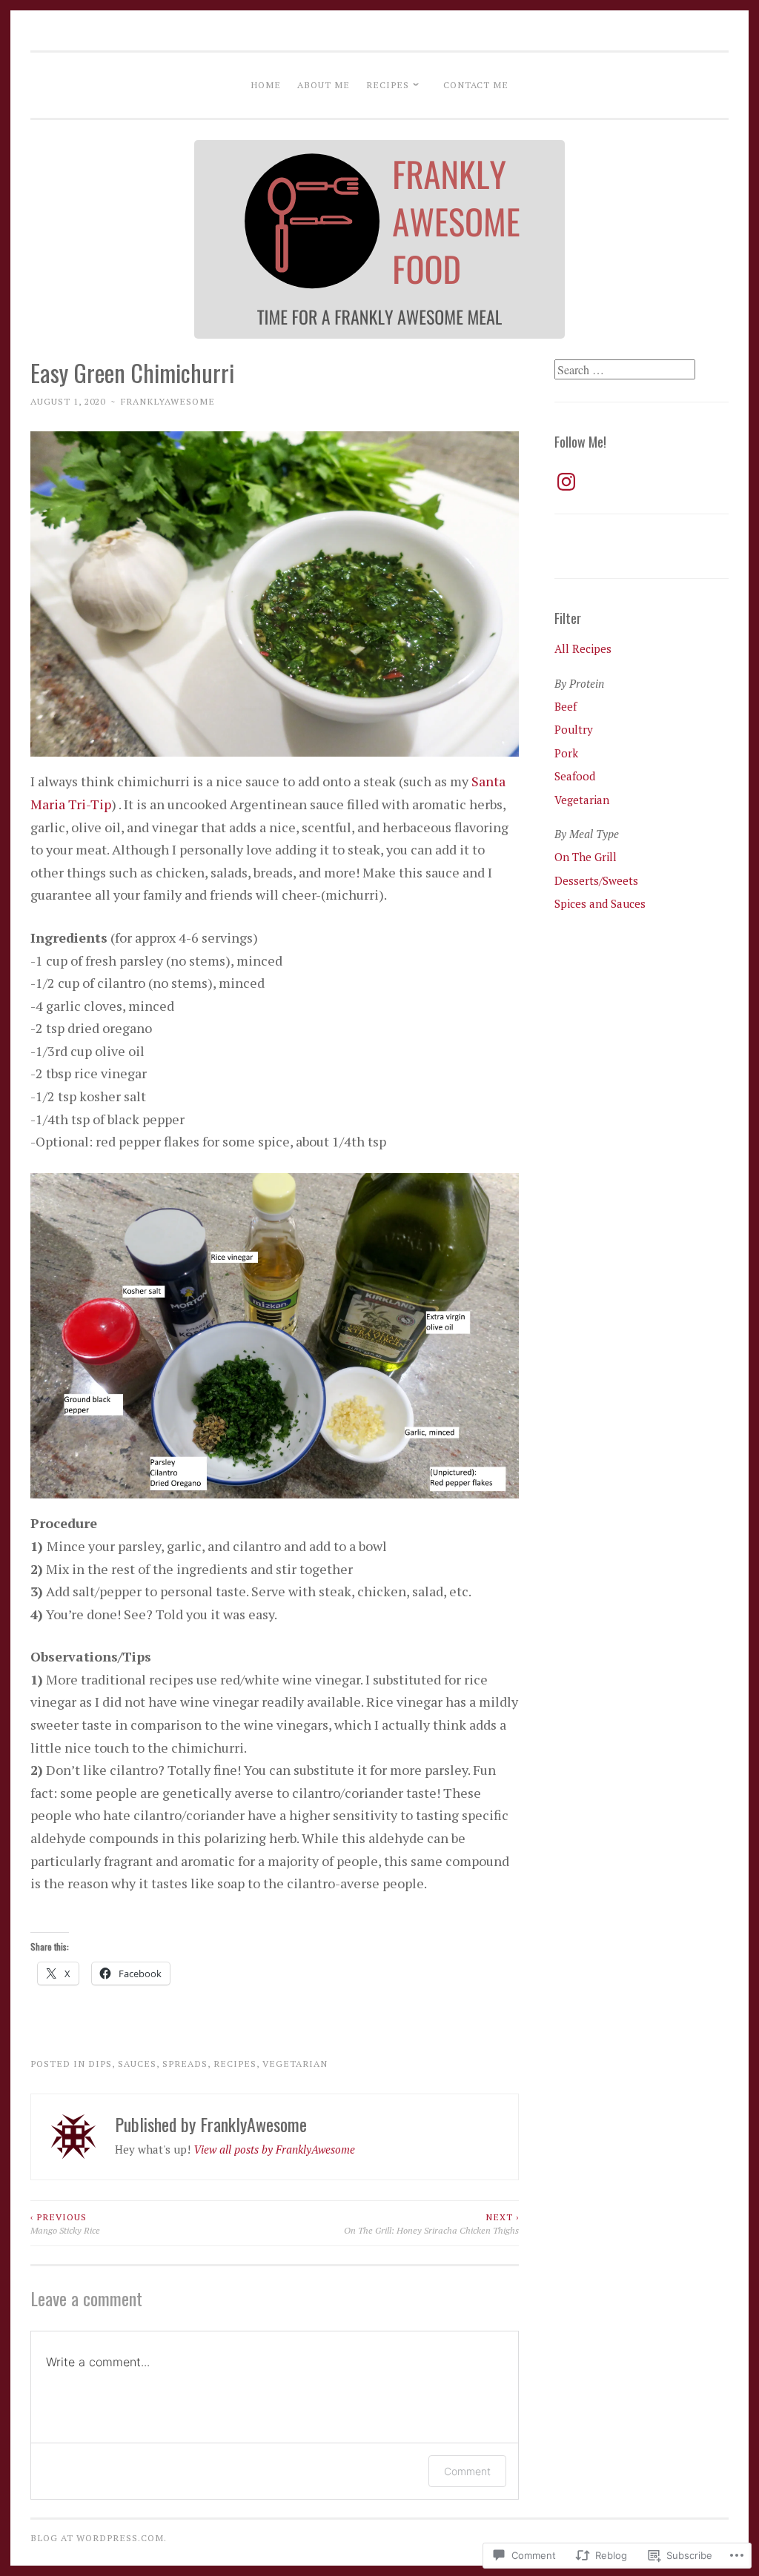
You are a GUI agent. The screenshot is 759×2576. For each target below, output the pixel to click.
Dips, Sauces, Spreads (148, 2063)
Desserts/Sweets (596, 880)
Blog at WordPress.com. (99, 2537)
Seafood (575, 776)
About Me (324, 84)
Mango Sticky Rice (65, 2223)
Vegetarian (295, 2063)
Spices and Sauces (600, 903)
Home (266, 84)
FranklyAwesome (168, 401)
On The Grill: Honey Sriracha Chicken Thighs (431, 2223)
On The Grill (586, 857)
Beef (566, 706)
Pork (566, 753)
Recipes (388, 84)
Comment (467, 2471)
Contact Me (476, 84)
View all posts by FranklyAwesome (274, 2149)
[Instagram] (566, 482)
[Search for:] (625, 370)
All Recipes (583, 648)
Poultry (574, 729)
